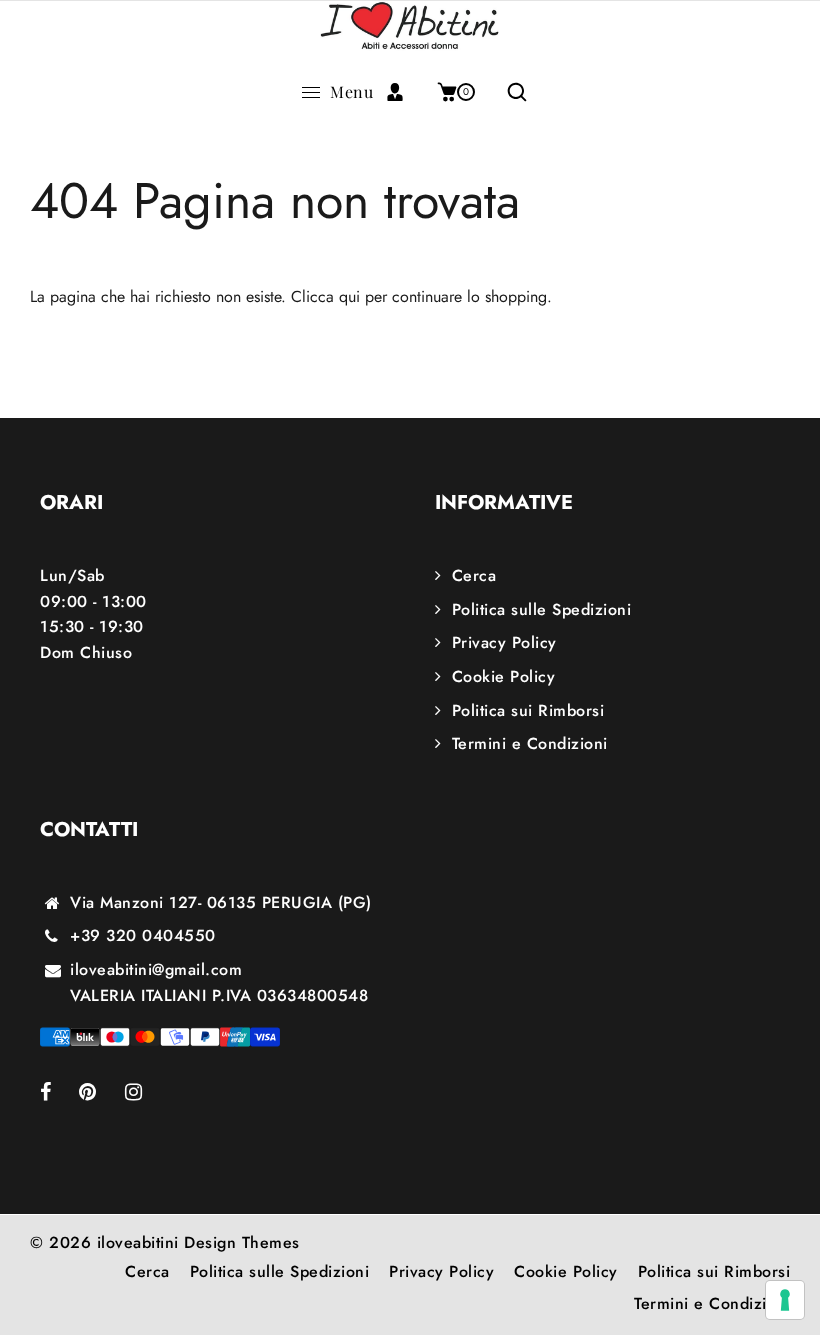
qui (349, 296)
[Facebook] (59, 1093)
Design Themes (242, 1242)
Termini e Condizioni (530, 743)
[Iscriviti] (402, 92)
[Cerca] (509, 92)
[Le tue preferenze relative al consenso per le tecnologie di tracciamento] (785, 1300)
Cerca (474, 575)
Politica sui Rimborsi (528, 710)
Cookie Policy (503, 676)
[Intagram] (147, 1093)
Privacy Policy (504, 642)
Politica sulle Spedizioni (541, 609)
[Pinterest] (102, 1093)
